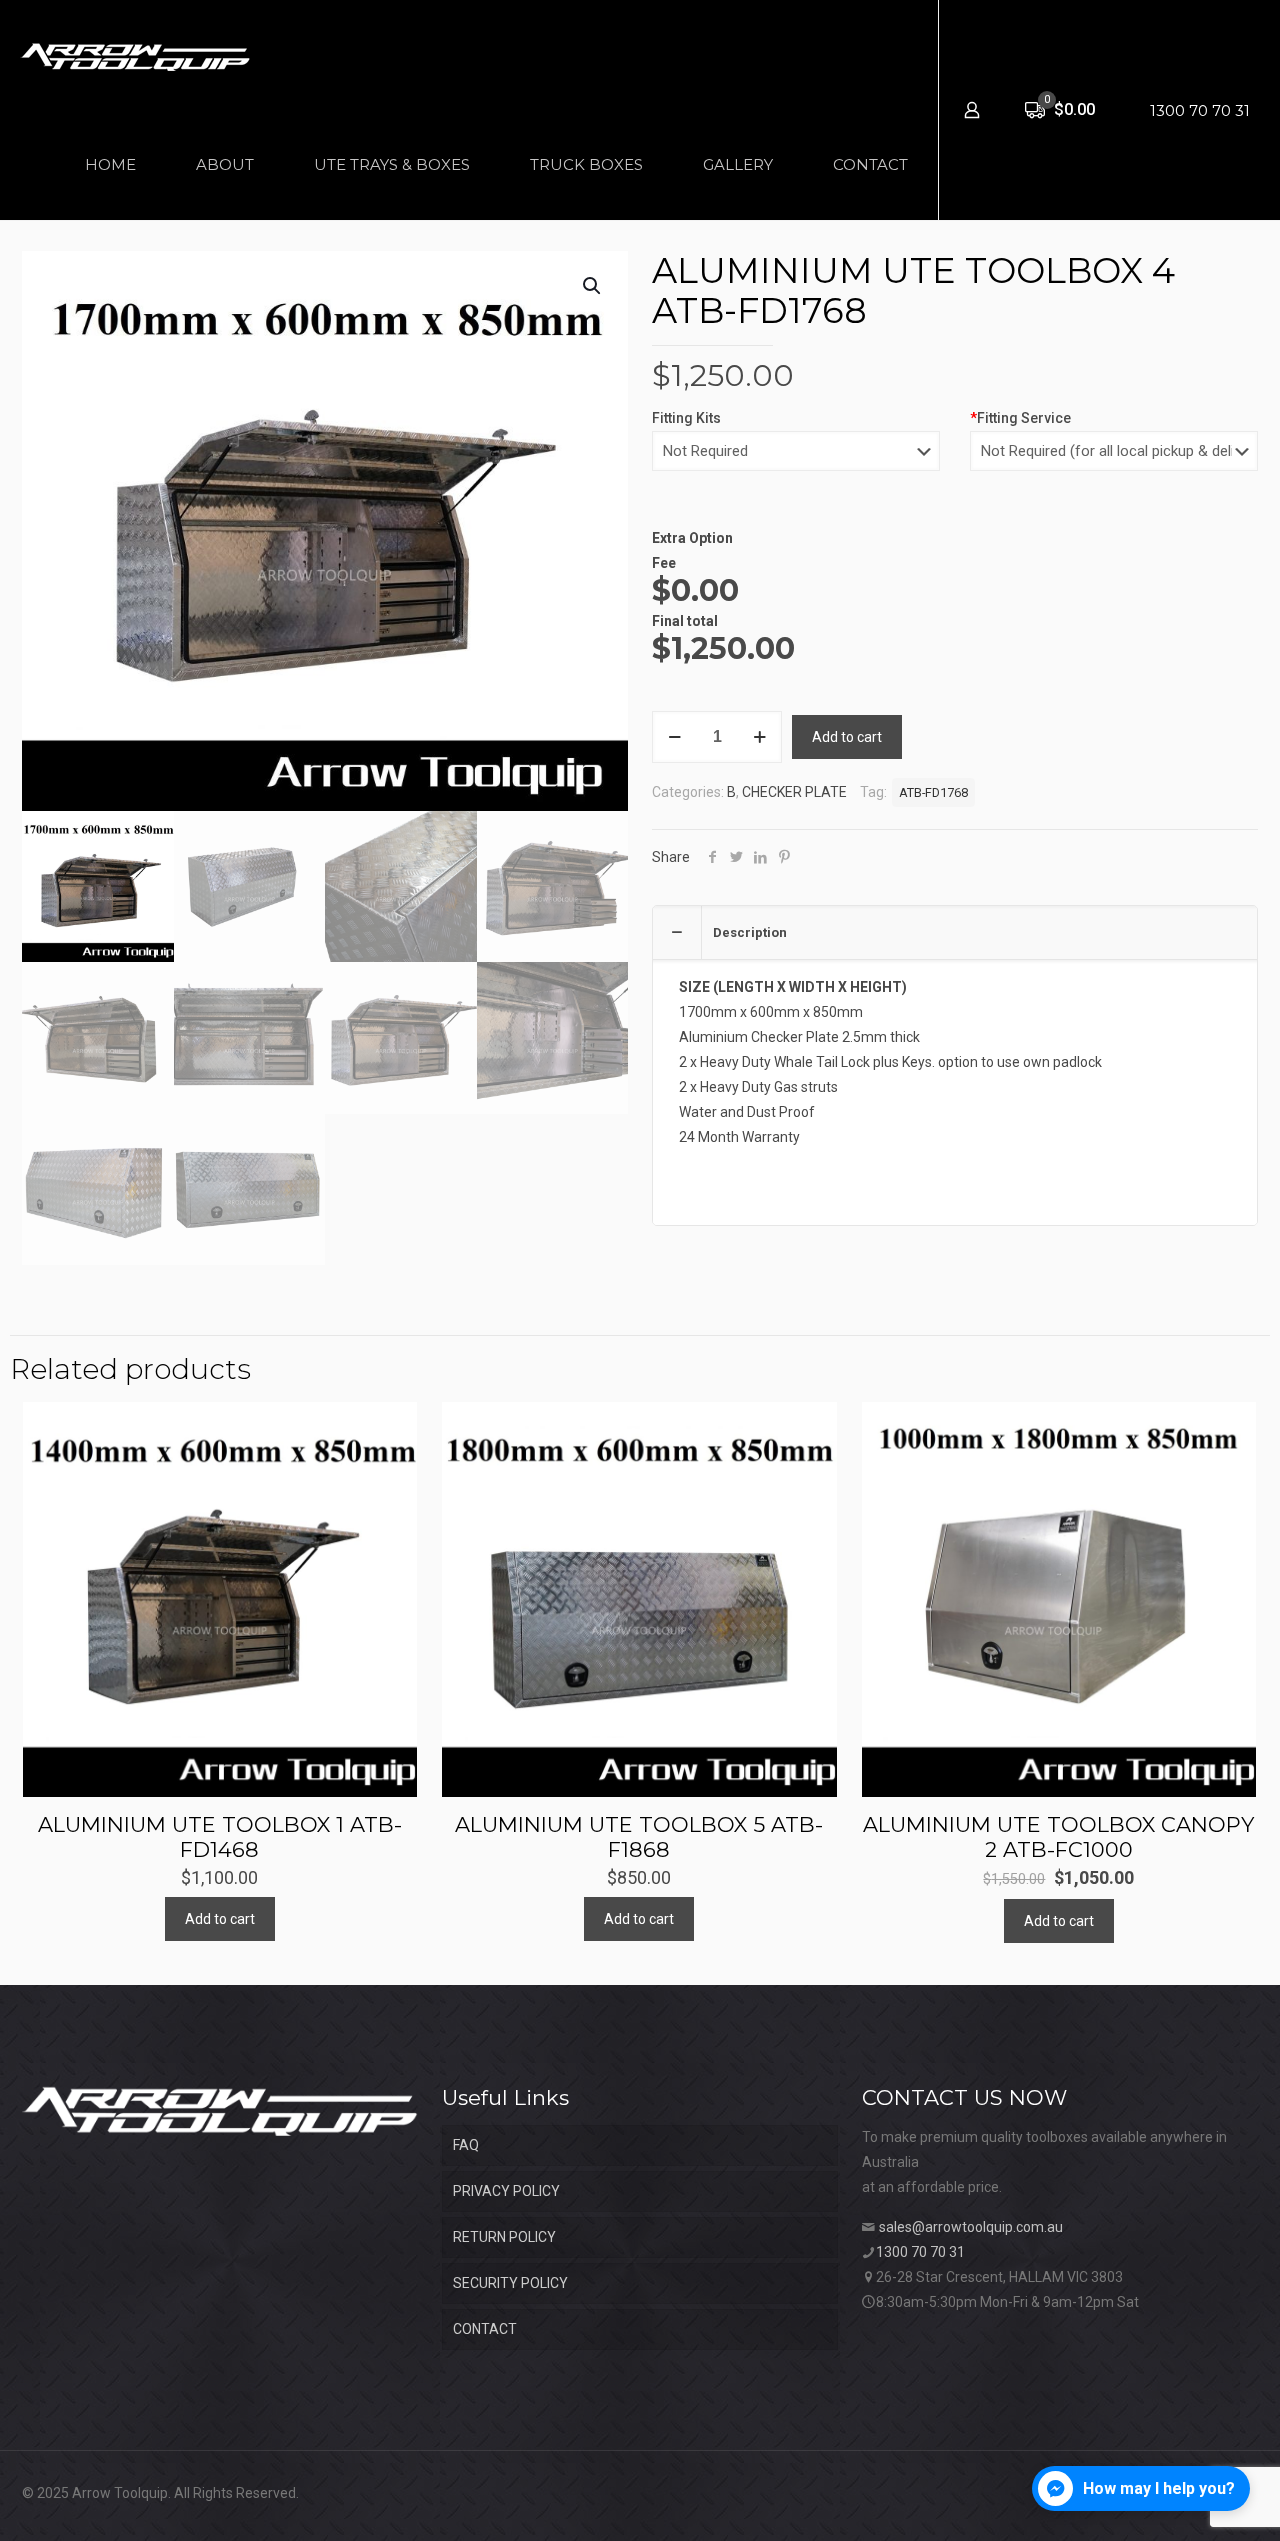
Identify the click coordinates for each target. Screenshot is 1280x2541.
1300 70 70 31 (1200, 110)
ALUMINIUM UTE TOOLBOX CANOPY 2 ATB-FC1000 (1058, 1837)
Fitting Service (1020, 418)
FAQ (466, 2145)
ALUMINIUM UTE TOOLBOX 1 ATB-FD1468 (220, 1837)
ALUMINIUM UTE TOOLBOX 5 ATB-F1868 (639, 1837)
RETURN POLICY (504, 2237)
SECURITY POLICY (510, 2283)
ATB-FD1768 (933, 792)
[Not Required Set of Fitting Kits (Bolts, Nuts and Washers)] (796, 461)
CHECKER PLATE (794, 792)
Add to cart (847, 737)
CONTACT (485, 2329)
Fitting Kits (686, 418)
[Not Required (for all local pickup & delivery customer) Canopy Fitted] (1114, 461)
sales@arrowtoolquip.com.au (971, 2227)
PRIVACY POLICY (506, 2191)
